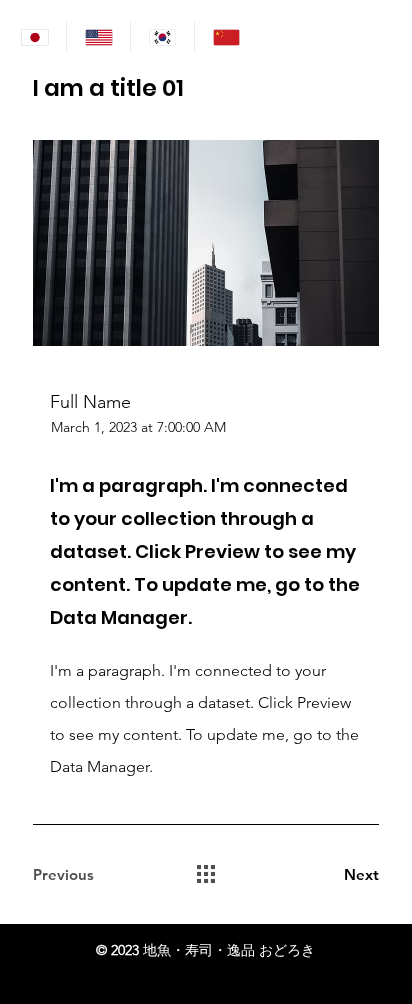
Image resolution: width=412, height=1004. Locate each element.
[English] (98, 37)
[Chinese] (226, 37)
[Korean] (162, 37)
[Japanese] (34, 37)
